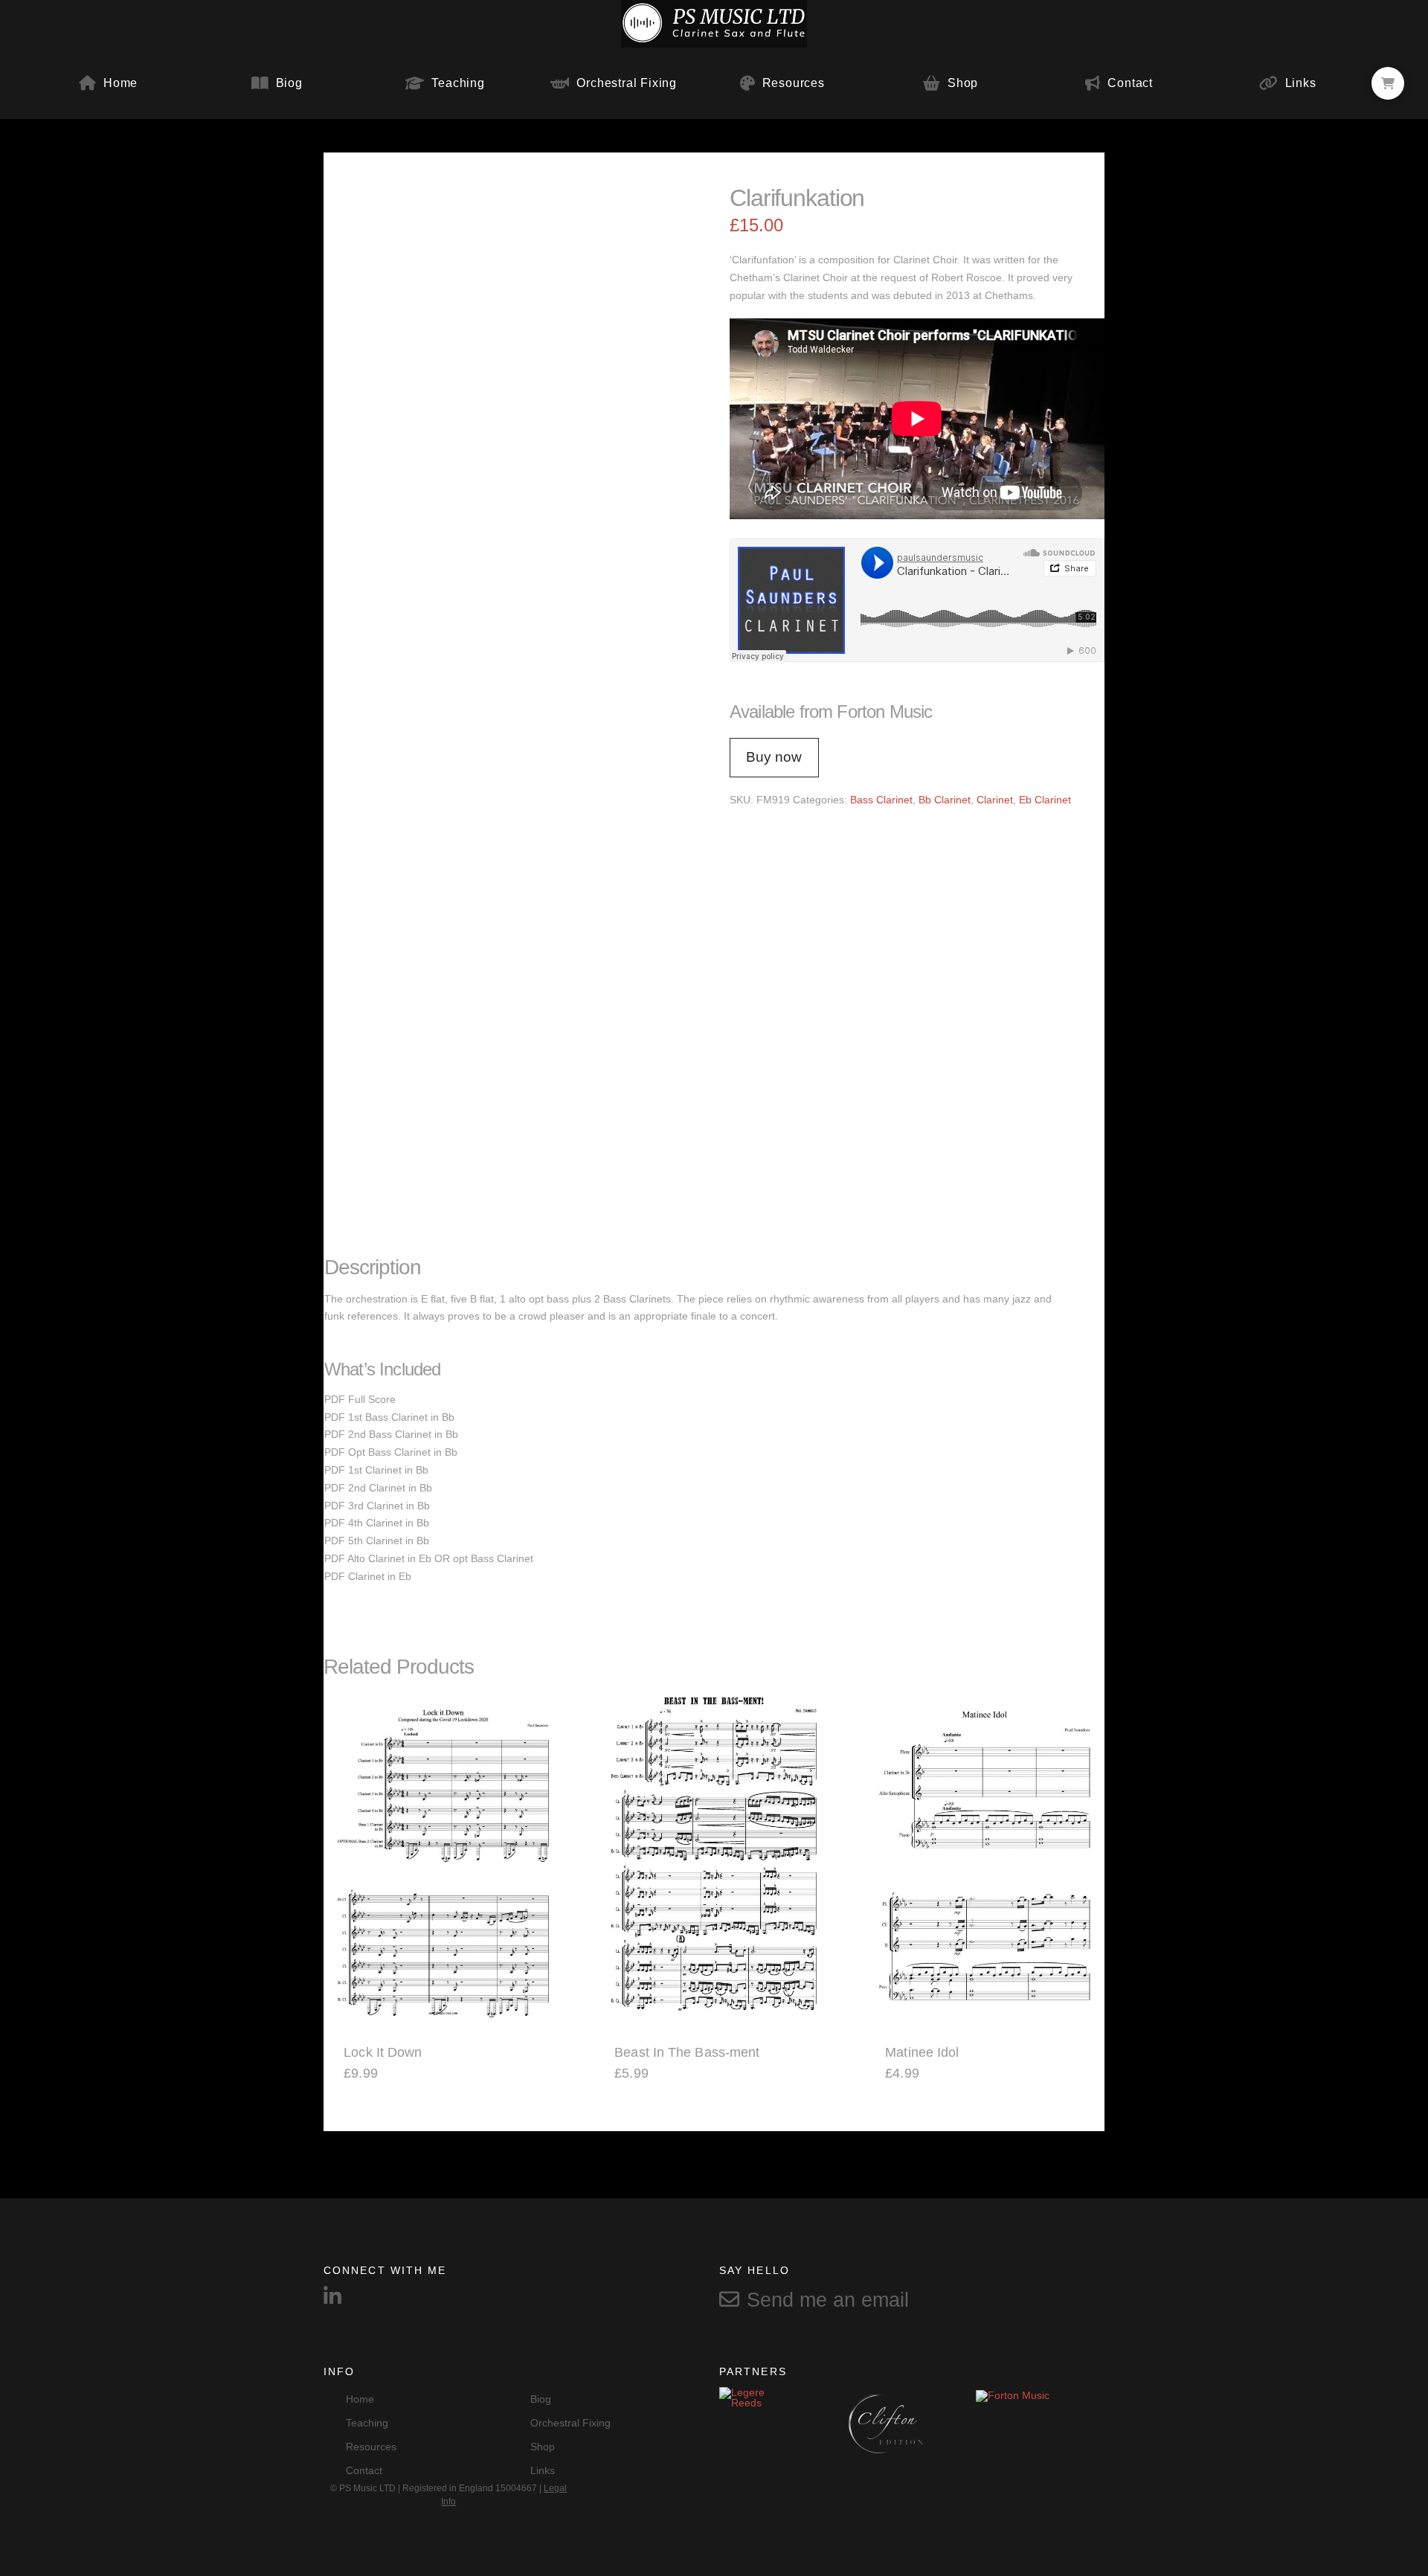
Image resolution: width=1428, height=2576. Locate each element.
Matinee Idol (922, 2052)
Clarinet (995, 800)
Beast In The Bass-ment (687, 2052)
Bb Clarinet (945, 800)
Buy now (774, 757)
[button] (1388, 83)
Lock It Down (383, 2052)
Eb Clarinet (1045, 800)
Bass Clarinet (881, 800)
